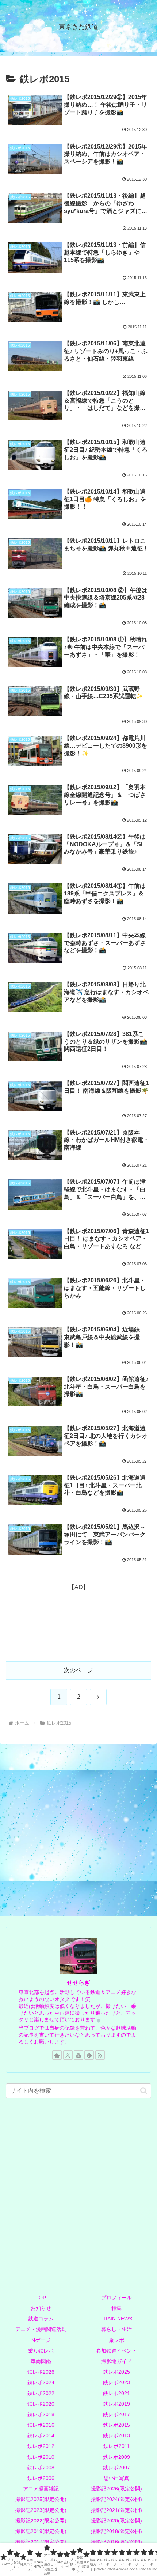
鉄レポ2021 (116, 2393)
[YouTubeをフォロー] (78, 2055)
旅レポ (116, 2340)
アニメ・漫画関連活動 (41, 2329)
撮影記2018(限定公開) (116, 2531)
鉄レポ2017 (116, 2414)
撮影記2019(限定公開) (41, 2531)
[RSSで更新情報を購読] (100, 2055)
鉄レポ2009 (116, 2457)
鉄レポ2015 (116, 2425)
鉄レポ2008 (41, 2468)
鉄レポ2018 (41, 2414)
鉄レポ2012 (41, 2446)
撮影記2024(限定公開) (116, 2499)
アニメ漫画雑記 (41, 2489)
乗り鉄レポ (41, 2351)
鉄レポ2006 (41, 2478)
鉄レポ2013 (116, 2435)
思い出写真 (116, 2478)
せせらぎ (78, 1983)
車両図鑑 (41, 2361)
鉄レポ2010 (41, 2457)
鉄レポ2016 (41, 2425)
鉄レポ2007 (116, 2468)
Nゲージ (41, 2340)
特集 (116, 2308)
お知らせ (41, 2308)
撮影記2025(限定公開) (41, 2499)
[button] (144, 2091)
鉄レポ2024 (41, 2382)
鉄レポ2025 (116, 2372)
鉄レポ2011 (116, 2446)
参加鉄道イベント (116, 2351)
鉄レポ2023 (116, 2382)
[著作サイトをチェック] (57, 2055)
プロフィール (116, 2298)
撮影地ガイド (116, 2361)
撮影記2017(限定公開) (41, 2542)
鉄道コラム (41, 2319)
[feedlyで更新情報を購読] (89, 2055)
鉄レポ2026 (41, 2372)
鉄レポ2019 (116, 2404)
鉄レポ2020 (41, 2404)
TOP (41, 2298)
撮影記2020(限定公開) (116, 2521)
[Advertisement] (78, 1620)
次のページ (78, 1670)
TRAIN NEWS (116, 2319)
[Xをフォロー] (68, 2055)
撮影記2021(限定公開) (116, 2510)
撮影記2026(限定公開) (116, 2489)
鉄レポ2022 (41, 2393)
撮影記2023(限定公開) (41, 2510)
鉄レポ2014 (41, 2435)
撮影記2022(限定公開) (41, 2521)
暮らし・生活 (116, 2329)
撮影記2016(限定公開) (116, 2542)
